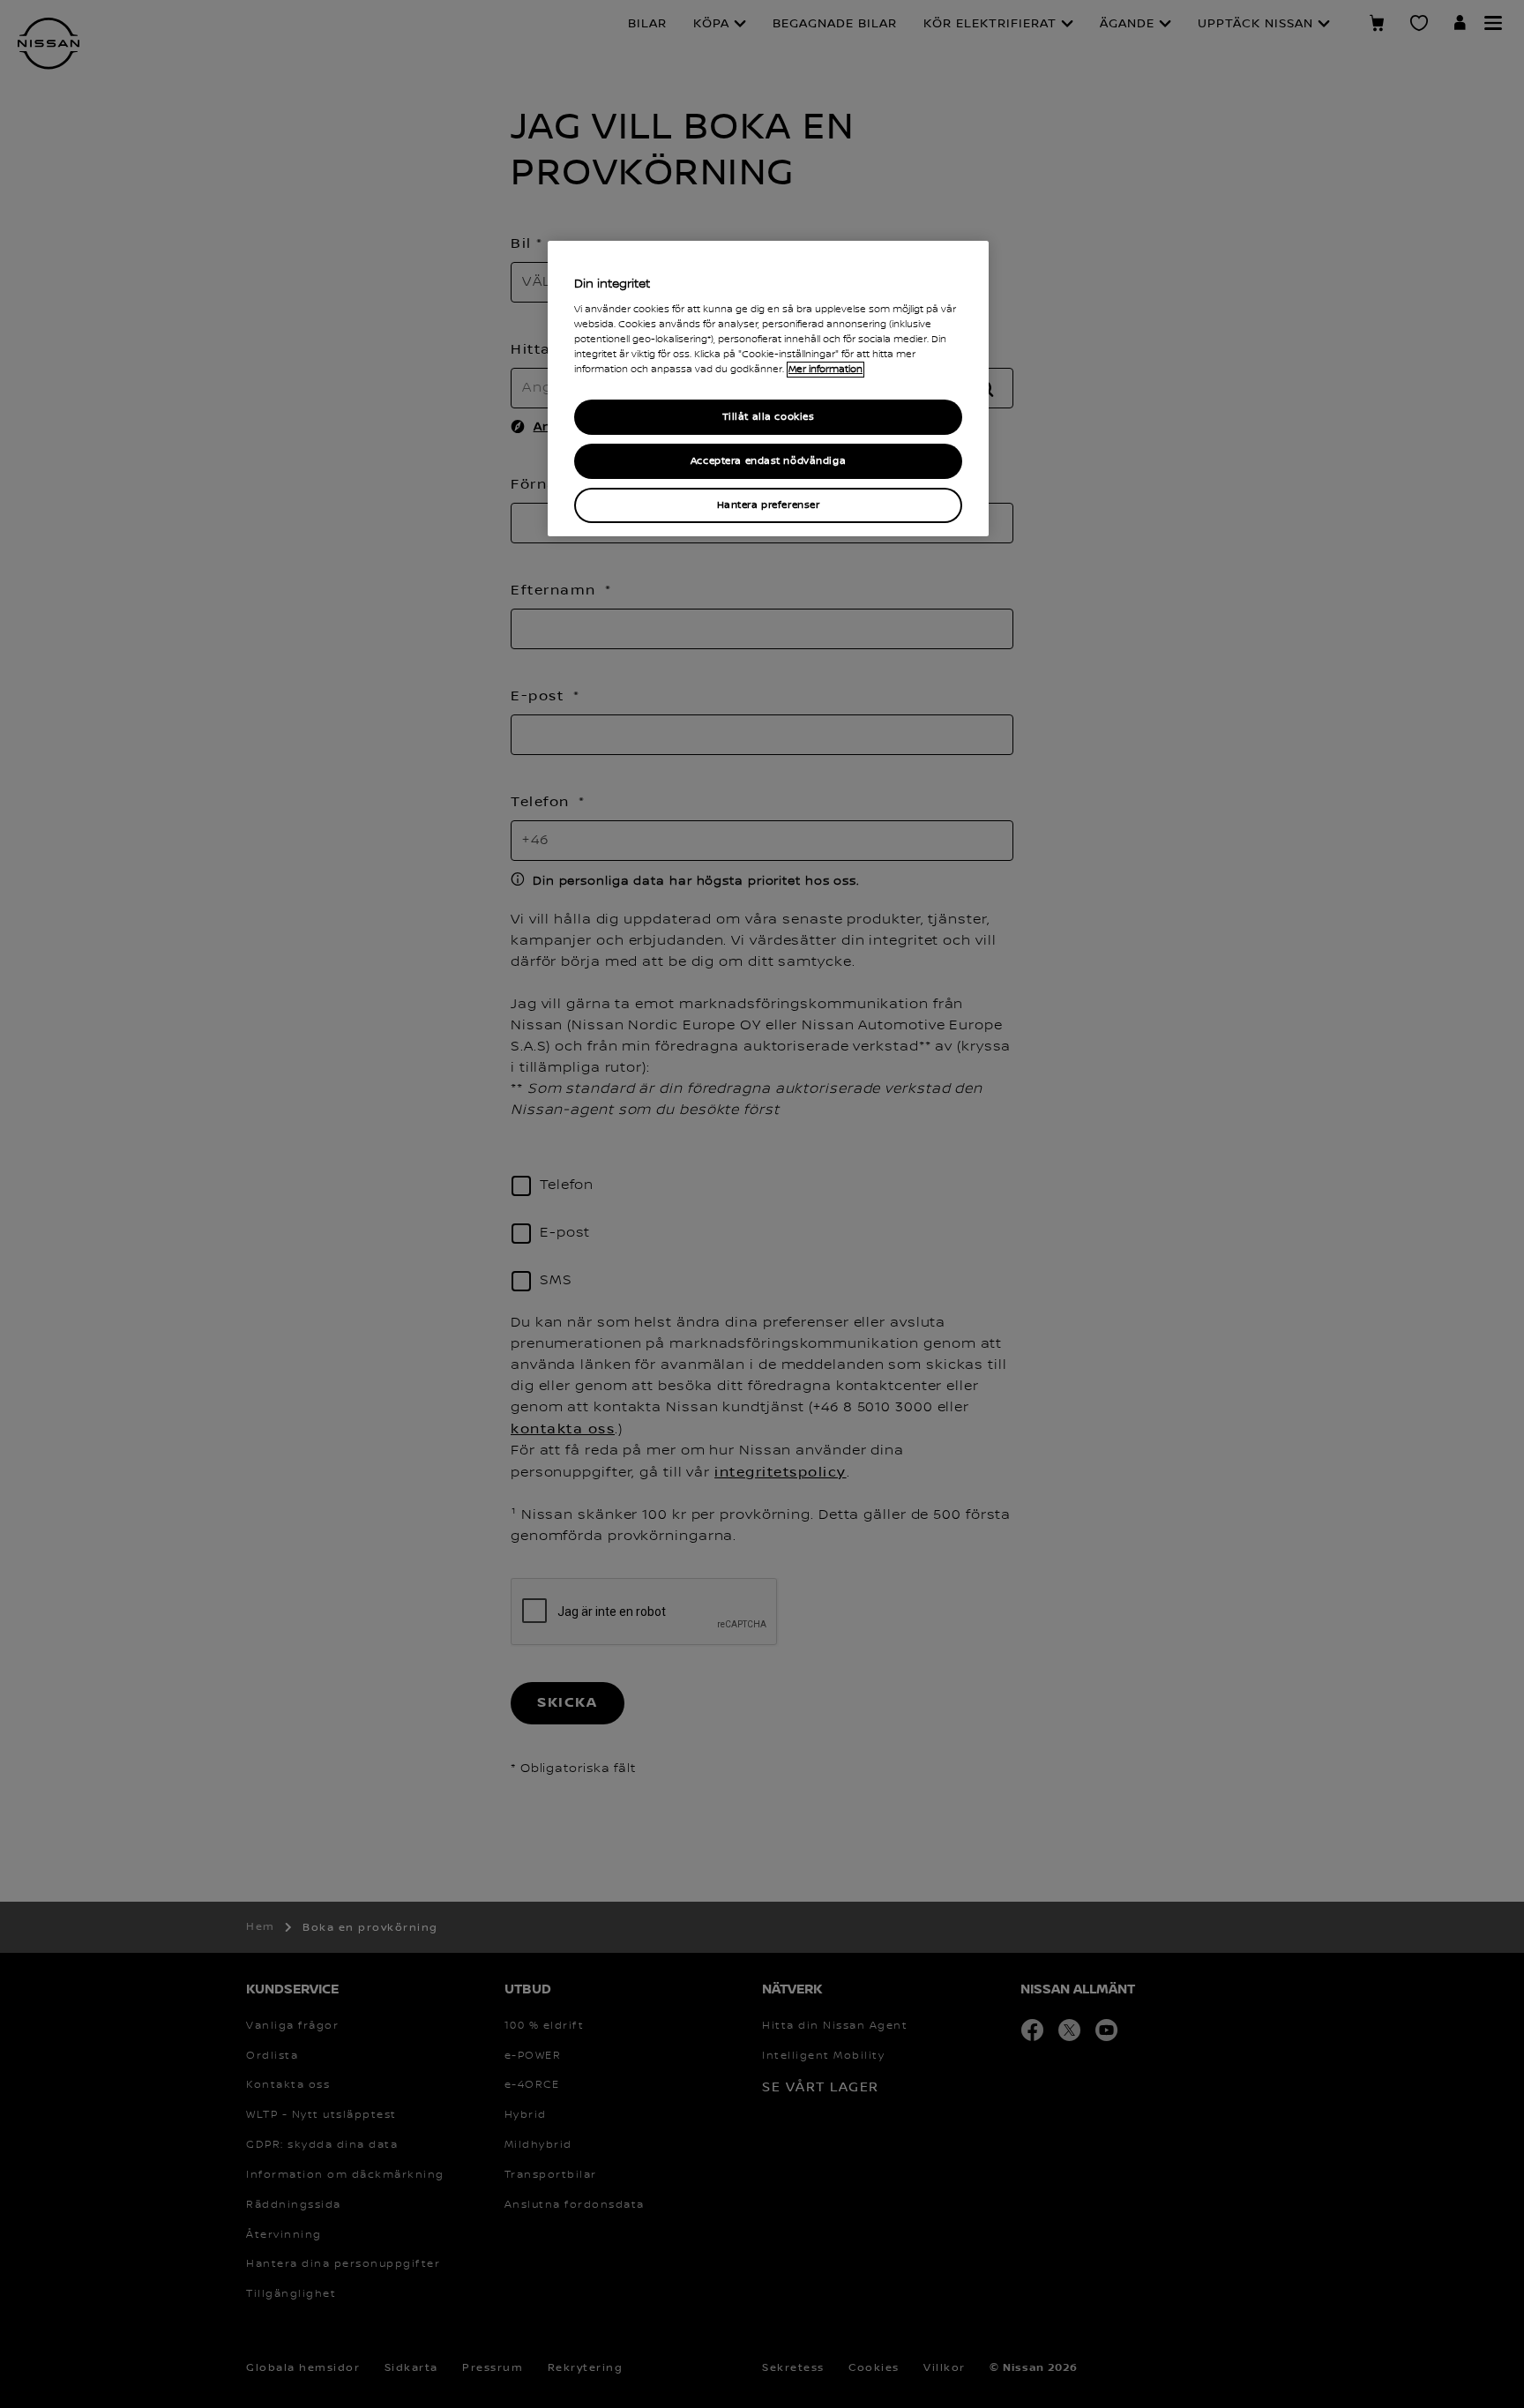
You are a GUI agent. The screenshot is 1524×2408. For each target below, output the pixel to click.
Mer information (825, 370)
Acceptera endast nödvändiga (768, 461)
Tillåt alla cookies (769, 417)
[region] (768, 389)
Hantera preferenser (769, 505)
